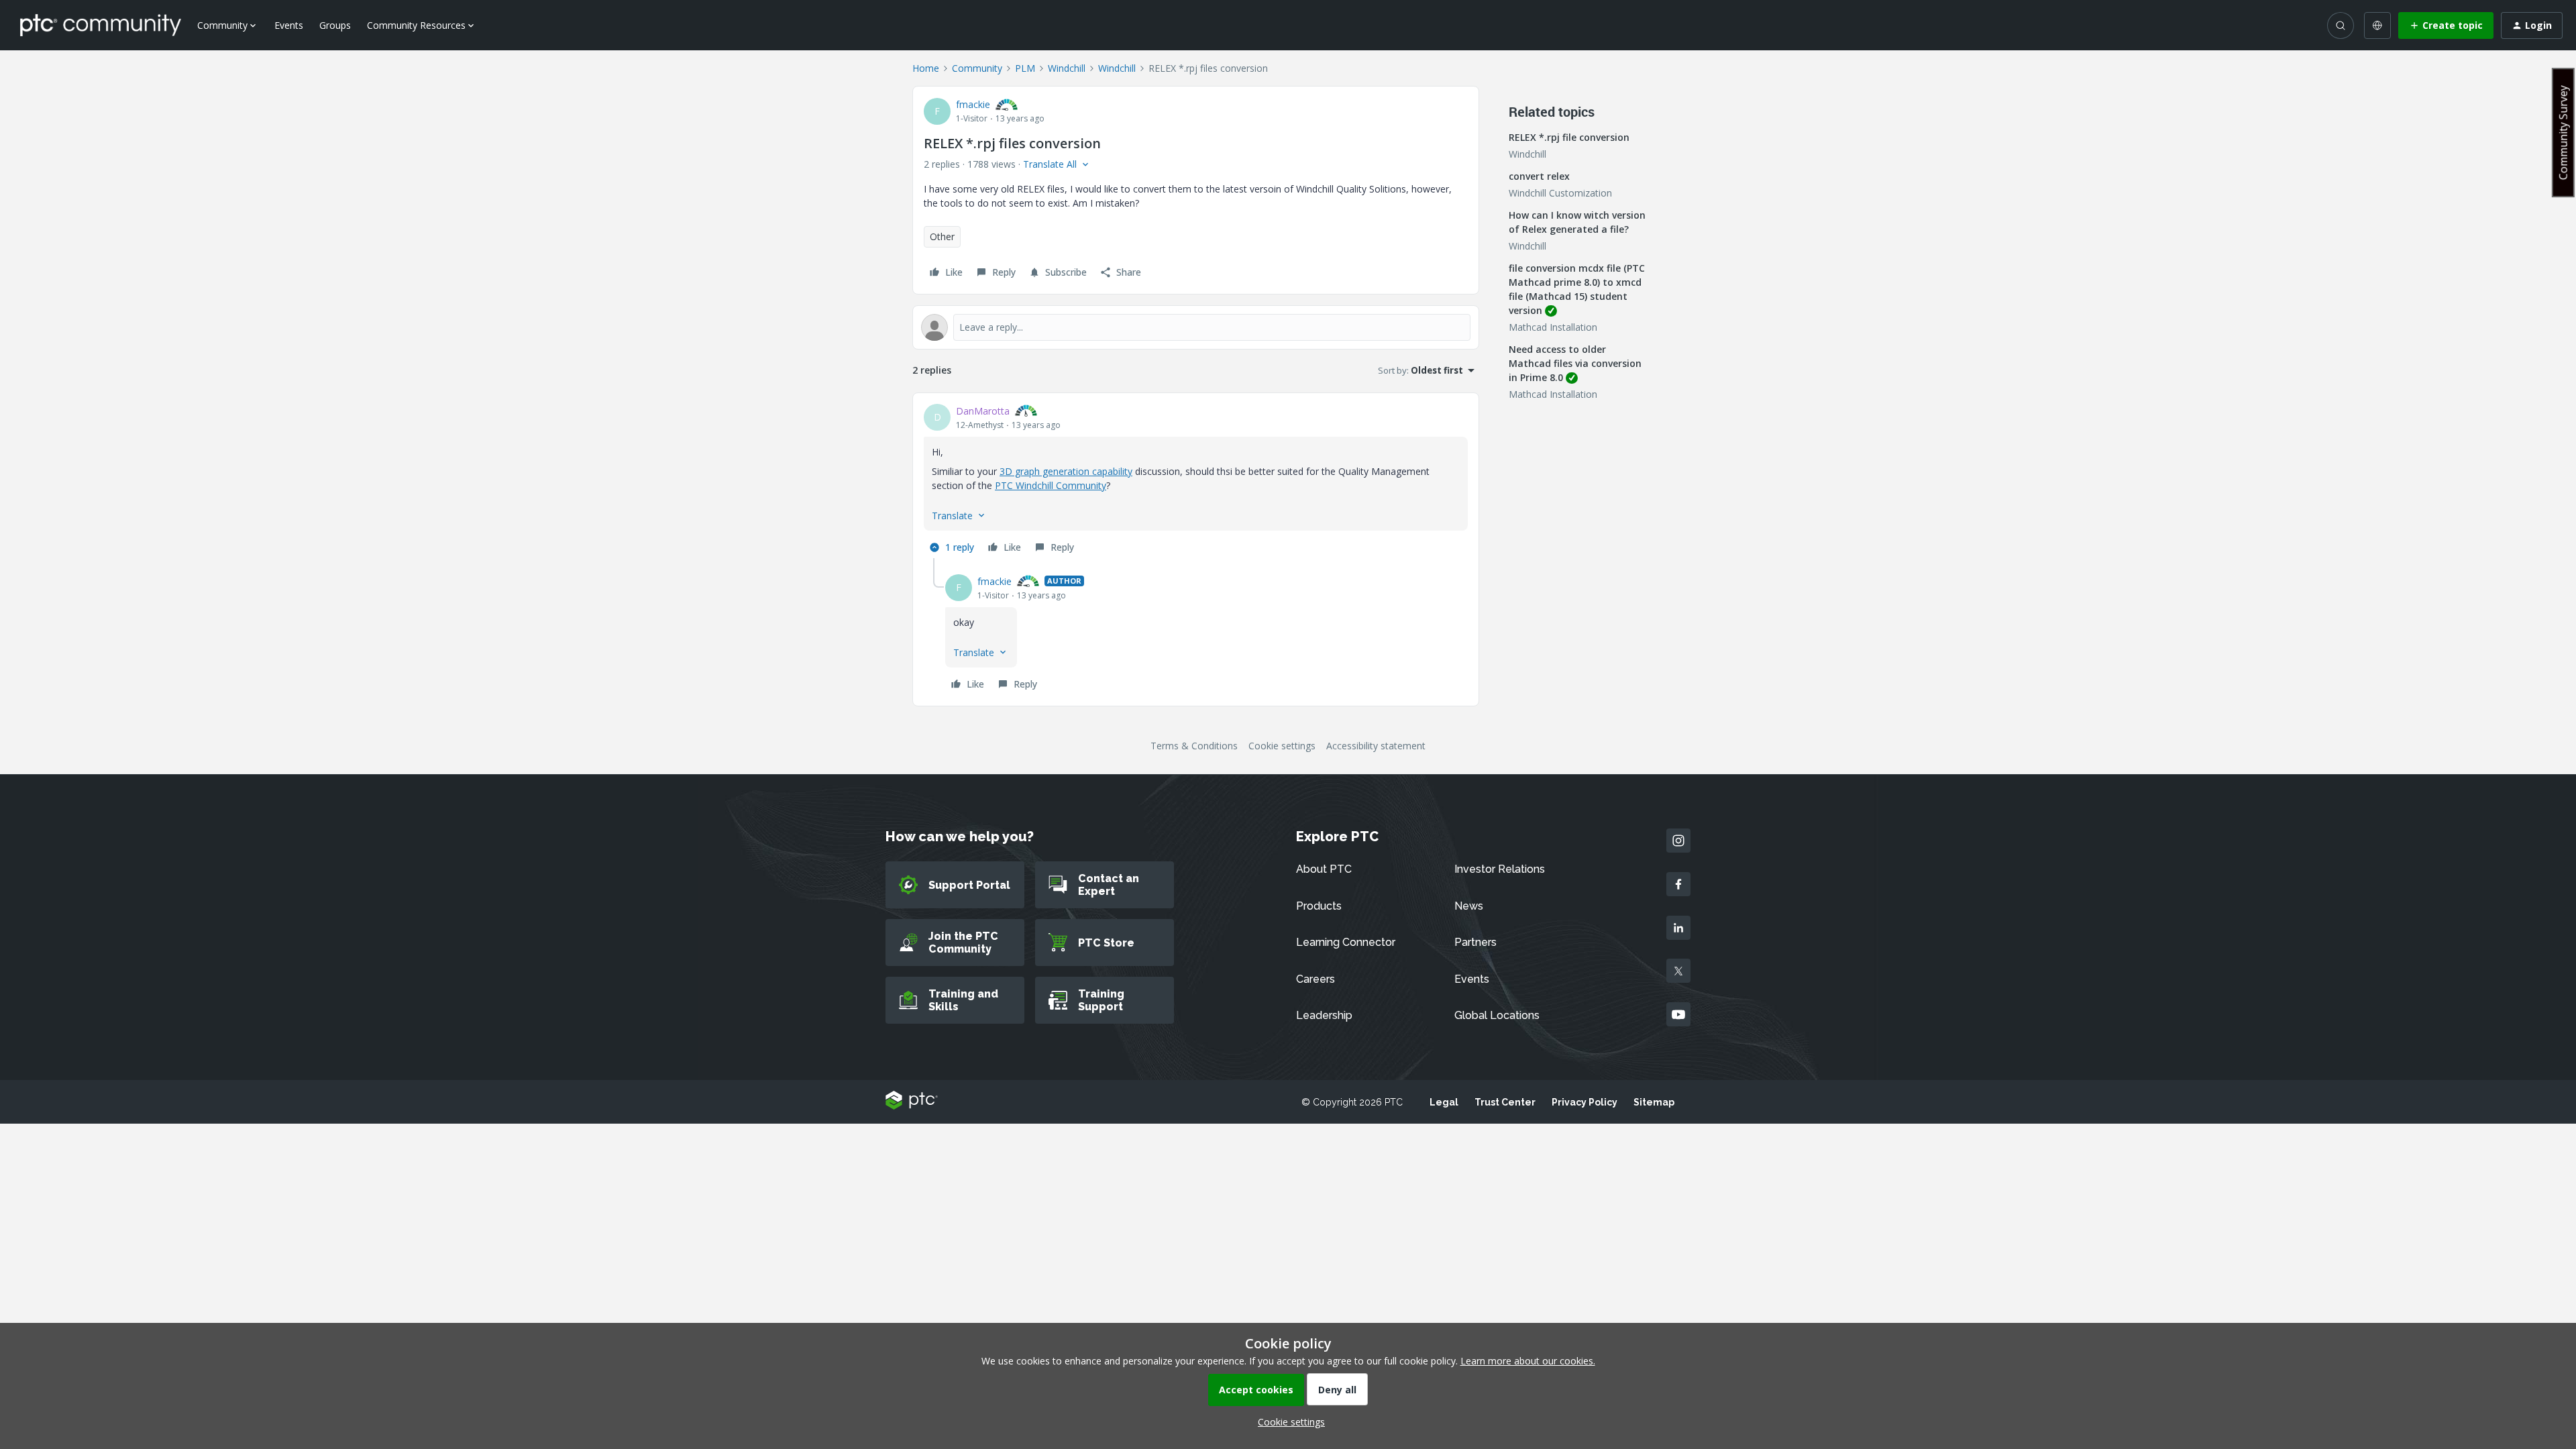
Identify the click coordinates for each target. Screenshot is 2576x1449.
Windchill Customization (1560, 193)
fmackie (973, 104)
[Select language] (2377, 25)
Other (942, 236)
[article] (1196, 481)
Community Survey (2563, 132)
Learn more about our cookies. (1528, 1361)
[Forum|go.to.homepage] (101, 25)
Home (926, 68)
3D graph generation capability (1066, 471)
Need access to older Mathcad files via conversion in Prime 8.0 (1575, 363)
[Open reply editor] (1196, 327)
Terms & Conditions (1194, 746)
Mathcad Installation (1553, 327)
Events (289, 25)
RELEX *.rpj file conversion (1569, 137)
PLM (1025, 68)
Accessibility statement (1376, 746)
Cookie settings (1282, 746)
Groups (335, 25)
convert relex (1539, 176)
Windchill (1067, 68)
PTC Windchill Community (1051, 485)
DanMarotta (983, 411)
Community (977, 68)
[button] (2446, 25)
